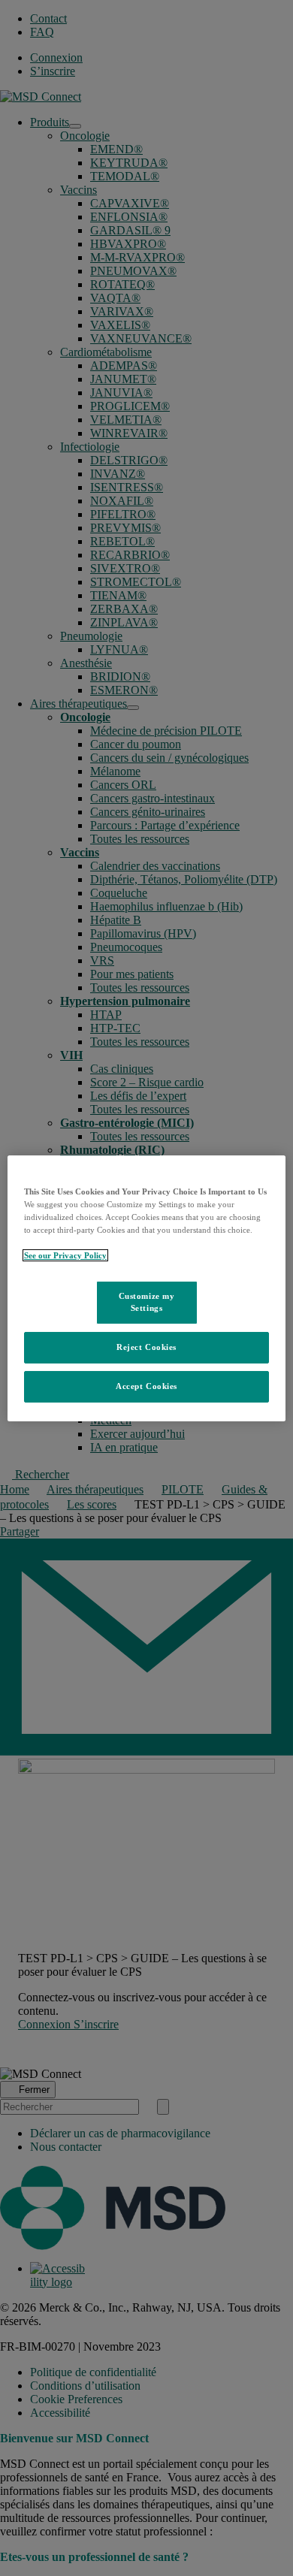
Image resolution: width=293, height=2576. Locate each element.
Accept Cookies (146, 1386)
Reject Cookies (146, 1347)
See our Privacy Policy (65, 1255)
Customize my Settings (147, 1302)
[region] (147, 1288)
